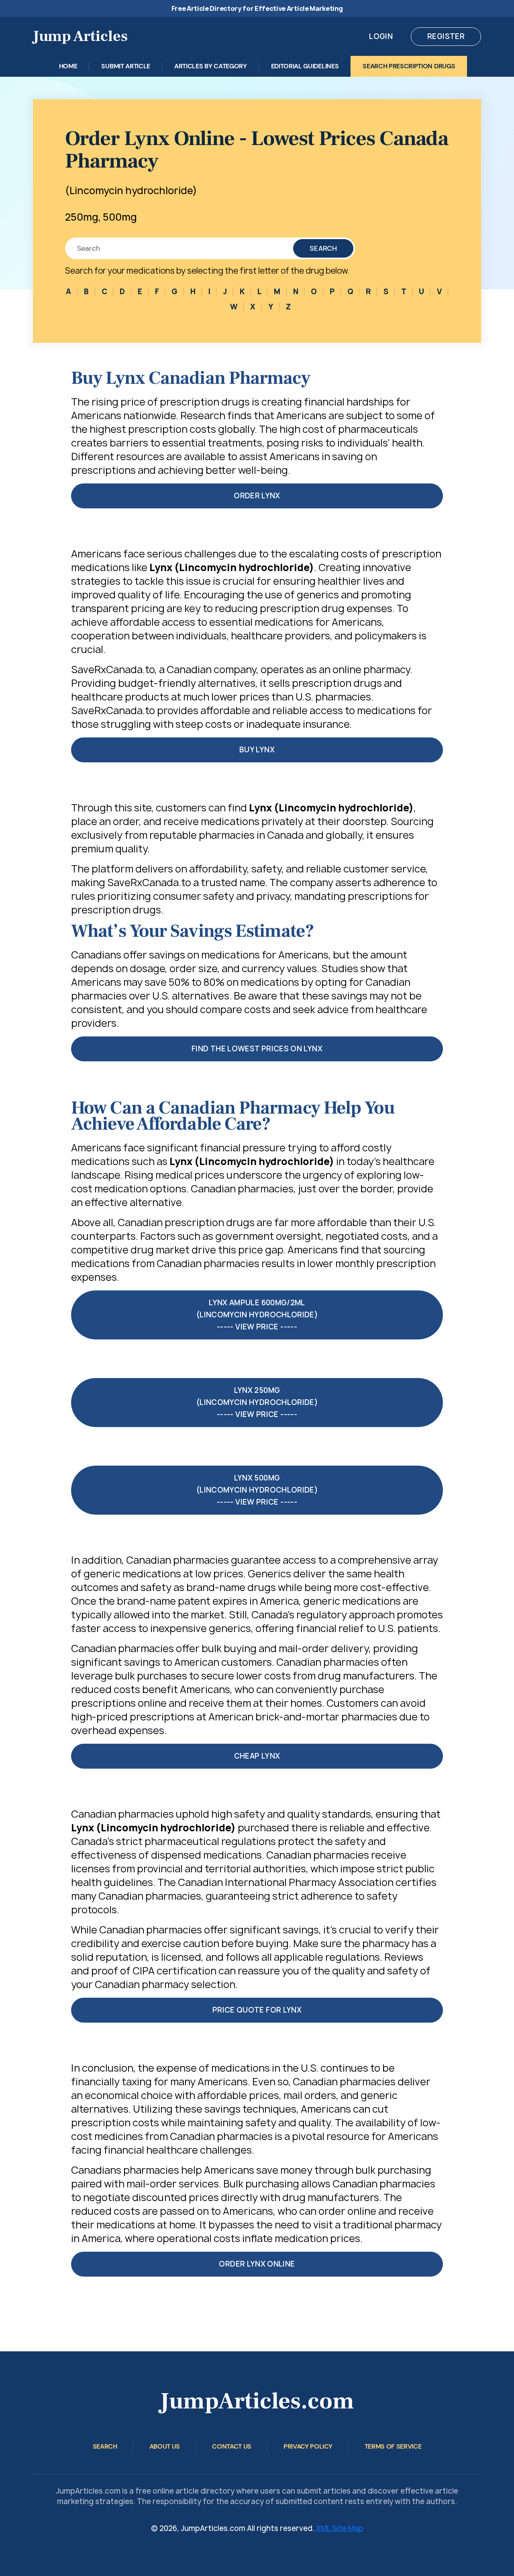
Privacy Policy (308, 2446)
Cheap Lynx (257, 1756)
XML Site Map (340, 2528)
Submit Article (126, 66)
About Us (165, 2446)
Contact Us (232, 2446)
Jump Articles (80, 36)
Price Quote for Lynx (257, 2010)
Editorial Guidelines (305, 66)
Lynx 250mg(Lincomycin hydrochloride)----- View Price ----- (257, 1402)
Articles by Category (211, 66)
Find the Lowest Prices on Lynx (257, 1049)
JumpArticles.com (257, 2401)
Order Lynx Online (257, 2264)
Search (323, 248)
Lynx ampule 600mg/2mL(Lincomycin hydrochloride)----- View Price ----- (257, 1315)
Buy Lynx (257, 750)
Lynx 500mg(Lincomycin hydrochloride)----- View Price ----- (257, 1490)
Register (446, 36)
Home (68, 66)
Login (381, 36)
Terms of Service (393, 2446)
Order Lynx (257, 496)
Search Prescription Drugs (409, 66)
